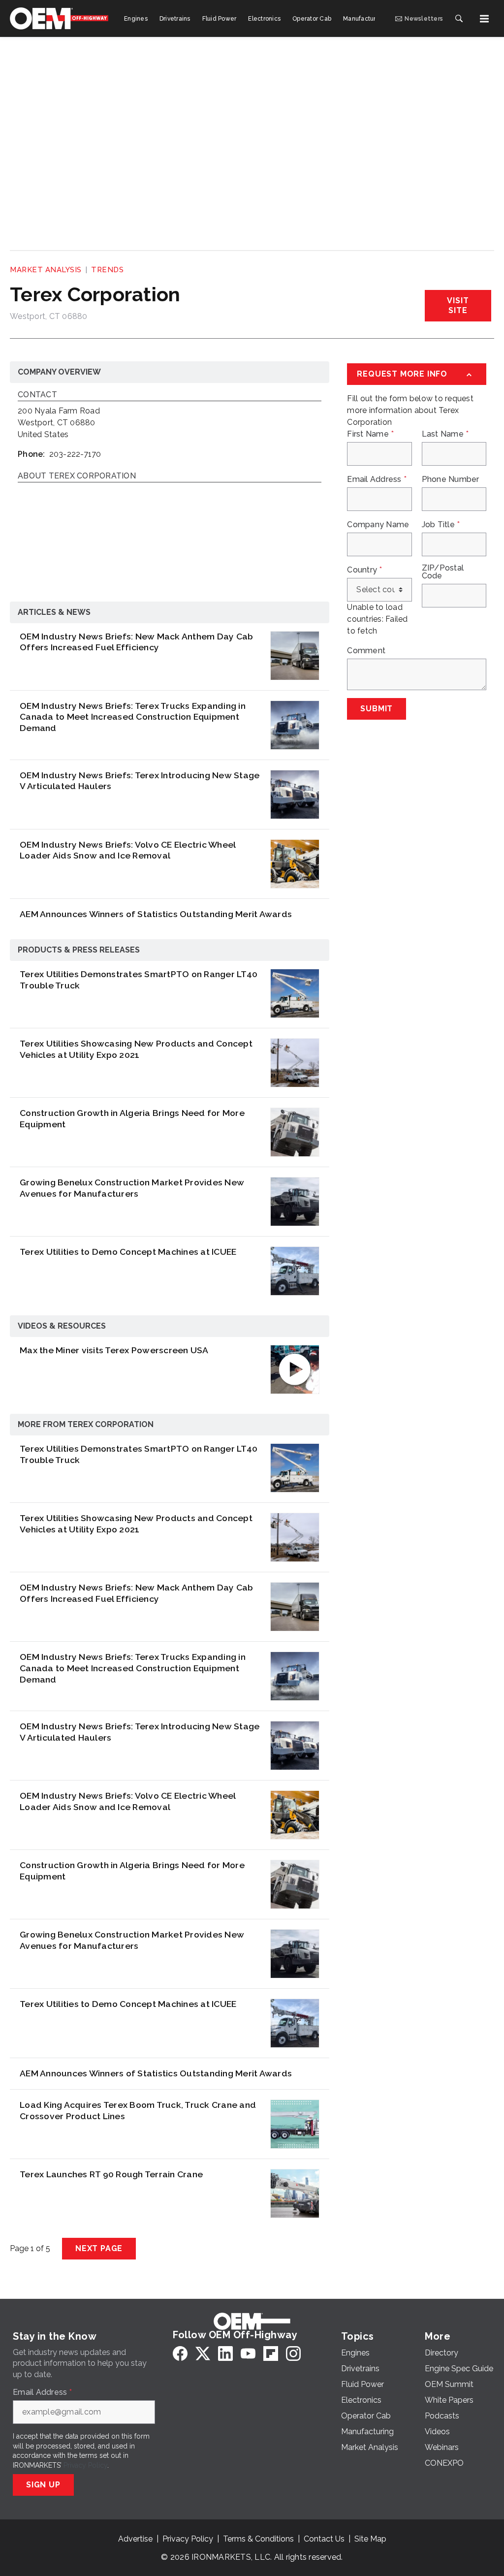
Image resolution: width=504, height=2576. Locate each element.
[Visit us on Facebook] (180, 2353)
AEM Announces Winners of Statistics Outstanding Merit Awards (156, 914)
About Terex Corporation (77, 476)
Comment (366, 651)
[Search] (459, 19)
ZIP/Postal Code (443, 572)
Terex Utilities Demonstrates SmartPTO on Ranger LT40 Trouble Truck (139, 980)
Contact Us (324, 2539)
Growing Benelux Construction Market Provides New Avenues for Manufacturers (132, 1188)
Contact (37, 395)
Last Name (445, 434)
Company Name (378, 525)
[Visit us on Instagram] (293, 2353)
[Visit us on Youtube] (248, 2353)
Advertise (135, 2539)
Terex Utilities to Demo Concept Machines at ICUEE (128, 1252)
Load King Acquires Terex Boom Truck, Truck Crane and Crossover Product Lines (138, 2110)
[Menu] (484, 19)
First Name (370, 434)
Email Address (377, 479)
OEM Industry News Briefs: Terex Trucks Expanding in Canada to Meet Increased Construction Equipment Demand (133, 717)
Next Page (99, 2248)
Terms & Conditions (258, 2539)
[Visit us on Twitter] (203, 2353)
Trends (107, 270)
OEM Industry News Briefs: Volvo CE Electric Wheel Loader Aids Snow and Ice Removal (127, 850)
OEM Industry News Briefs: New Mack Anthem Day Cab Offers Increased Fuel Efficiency (136, 642)
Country (364, 570)
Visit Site (458, 305)
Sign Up (43, 2485)
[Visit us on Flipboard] (271, 2353)
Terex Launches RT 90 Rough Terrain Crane (111, 2174)
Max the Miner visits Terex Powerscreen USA (114, 1350)
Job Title (441, 525)
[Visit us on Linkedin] (225, 2353)
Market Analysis (46, 270)
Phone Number (451, 479)
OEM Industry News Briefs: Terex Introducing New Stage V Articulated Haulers (140, 781)
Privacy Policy (85, 2465)
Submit (377, 709)
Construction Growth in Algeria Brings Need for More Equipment (132, 1118)
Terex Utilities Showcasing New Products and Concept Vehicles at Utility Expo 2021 (136, 1049)
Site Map (370, 2539)
